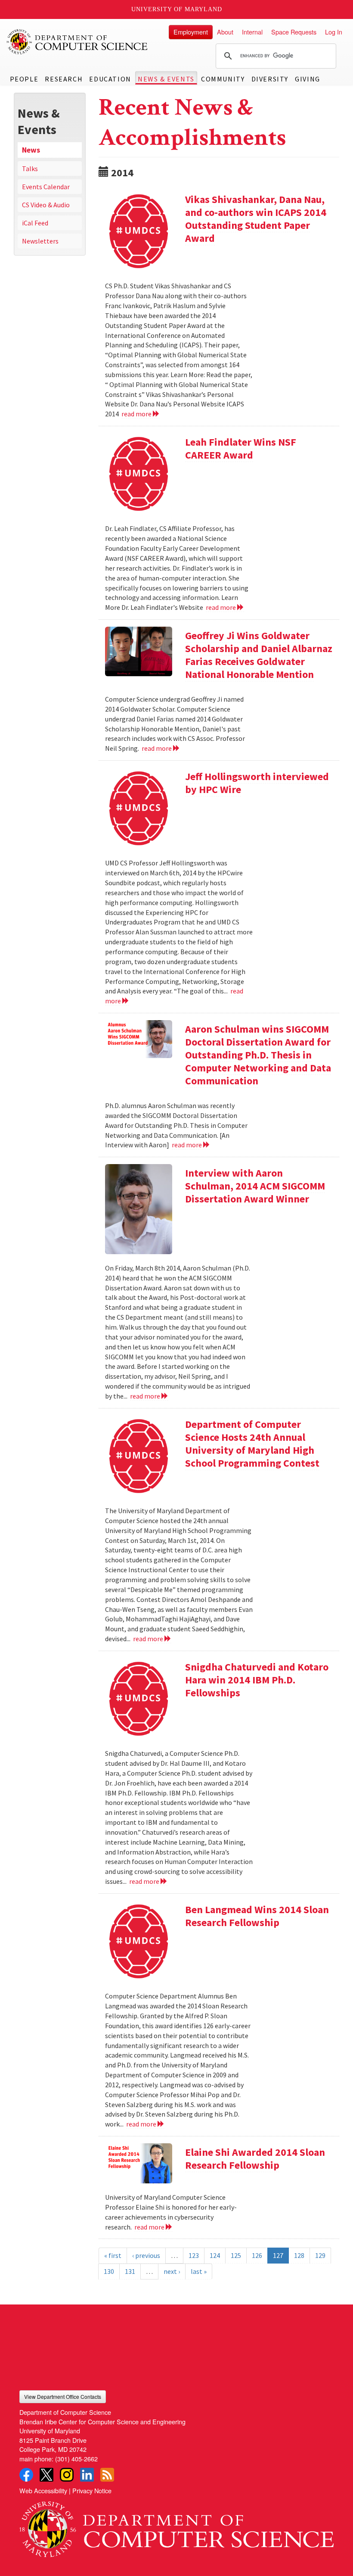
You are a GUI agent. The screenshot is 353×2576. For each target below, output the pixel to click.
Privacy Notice (92, 2490)
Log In (334, 32)
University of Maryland (177, 9)
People (24, 79)
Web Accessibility (43, 2490)
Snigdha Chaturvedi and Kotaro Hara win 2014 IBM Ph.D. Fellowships (257, 1680)
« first (113, 2255)
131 (130, 2271)
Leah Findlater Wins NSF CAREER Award (241, 448)
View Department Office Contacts (63, 2396)
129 (320, 2255)
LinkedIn (87, 2475)
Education (110, 79)
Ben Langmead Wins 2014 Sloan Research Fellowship (257, 1916)
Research (64, 79)
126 (257, 2255)
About (225, 32)
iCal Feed (35, 223)
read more (137, 414)
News (31, 150)
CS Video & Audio (46, 205)
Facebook (26, 2475)
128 (299, 2255)
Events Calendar (46, 187)
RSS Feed (107, 2475)
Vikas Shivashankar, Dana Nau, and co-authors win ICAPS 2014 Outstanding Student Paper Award (256, 219)
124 (215, 2255)
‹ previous (146, 2255)
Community (223, 79)
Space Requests (294, 32)
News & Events (166, 79)
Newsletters (40, 241)
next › (172, 2271)
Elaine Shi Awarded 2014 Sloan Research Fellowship (255, 2159)
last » (199, 2271)
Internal (252, 32)
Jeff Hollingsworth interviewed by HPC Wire (257, 783)
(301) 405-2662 (76, 2459)
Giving (308, 79)
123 (194, 2255)
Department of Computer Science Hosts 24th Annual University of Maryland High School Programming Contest (252, 1444)
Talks (30, 169)
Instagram (67, 2475)
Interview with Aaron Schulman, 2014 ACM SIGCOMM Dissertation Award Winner (255, 1186)
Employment (191, 32)
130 (109, 2271)
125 (236, 2255)
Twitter (46, 2475)
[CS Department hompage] (176, 2526)
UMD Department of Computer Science (77, 42)
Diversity (270, 79)
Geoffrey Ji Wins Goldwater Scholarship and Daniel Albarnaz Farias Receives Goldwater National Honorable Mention (259, 655)
